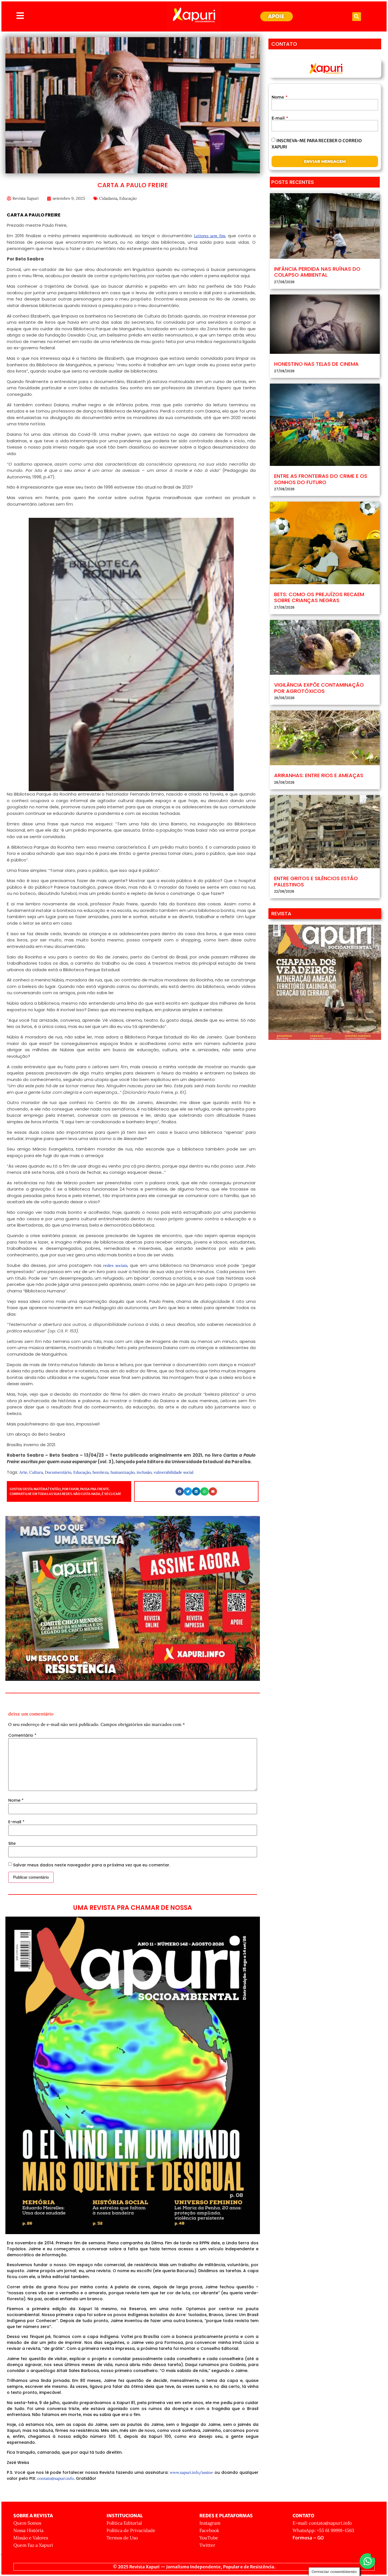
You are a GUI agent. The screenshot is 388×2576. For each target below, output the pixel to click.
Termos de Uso (122, 2538)
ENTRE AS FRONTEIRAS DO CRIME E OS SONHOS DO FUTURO (321, 479)
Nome (16, 1800)
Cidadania (108, 198)
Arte (23, 1472)
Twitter (207, 2545)
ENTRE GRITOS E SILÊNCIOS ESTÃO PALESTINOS (316, 881)
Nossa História (28, 2530)
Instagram (210, 2523)
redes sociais (115, 1265)
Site (12, 1843)
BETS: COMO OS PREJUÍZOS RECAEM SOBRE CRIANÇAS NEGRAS (319, 597)
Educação (128, 198)
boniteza (101, 1472)
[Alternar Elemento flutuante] (367, 2561)
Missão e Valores (31, 2538)
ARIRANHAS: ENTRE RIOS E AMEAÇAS (319, 775)
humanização (123, 1472)
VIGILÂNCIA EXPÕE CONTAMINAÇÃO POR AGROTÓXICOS (319, 688)
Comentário (22, 1735)
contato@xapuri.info (56, 2478)
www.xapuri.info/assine (191, 2472)
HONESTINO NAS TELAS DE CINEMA (316, 364)
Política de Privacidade (131, 2530)
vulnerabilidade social (174, 1472)
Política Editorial (124, 2523)
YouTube (209, 2538)
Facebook (209, 2530)
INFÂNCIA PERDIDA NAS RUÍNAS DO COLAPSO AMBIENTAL (317, 272)
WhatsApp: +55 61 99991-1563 (323, 2530)
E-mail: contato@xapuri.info (322, 2523)
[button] (357, 17)
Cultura (36, 1472)
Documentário (58, 1472)
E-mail (16, 1822)
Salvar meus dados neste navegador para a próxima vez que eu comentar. (92, 1865)
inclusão (144, 1472)
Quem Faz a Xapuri (33, 2545)
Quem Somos (27, 2523)
